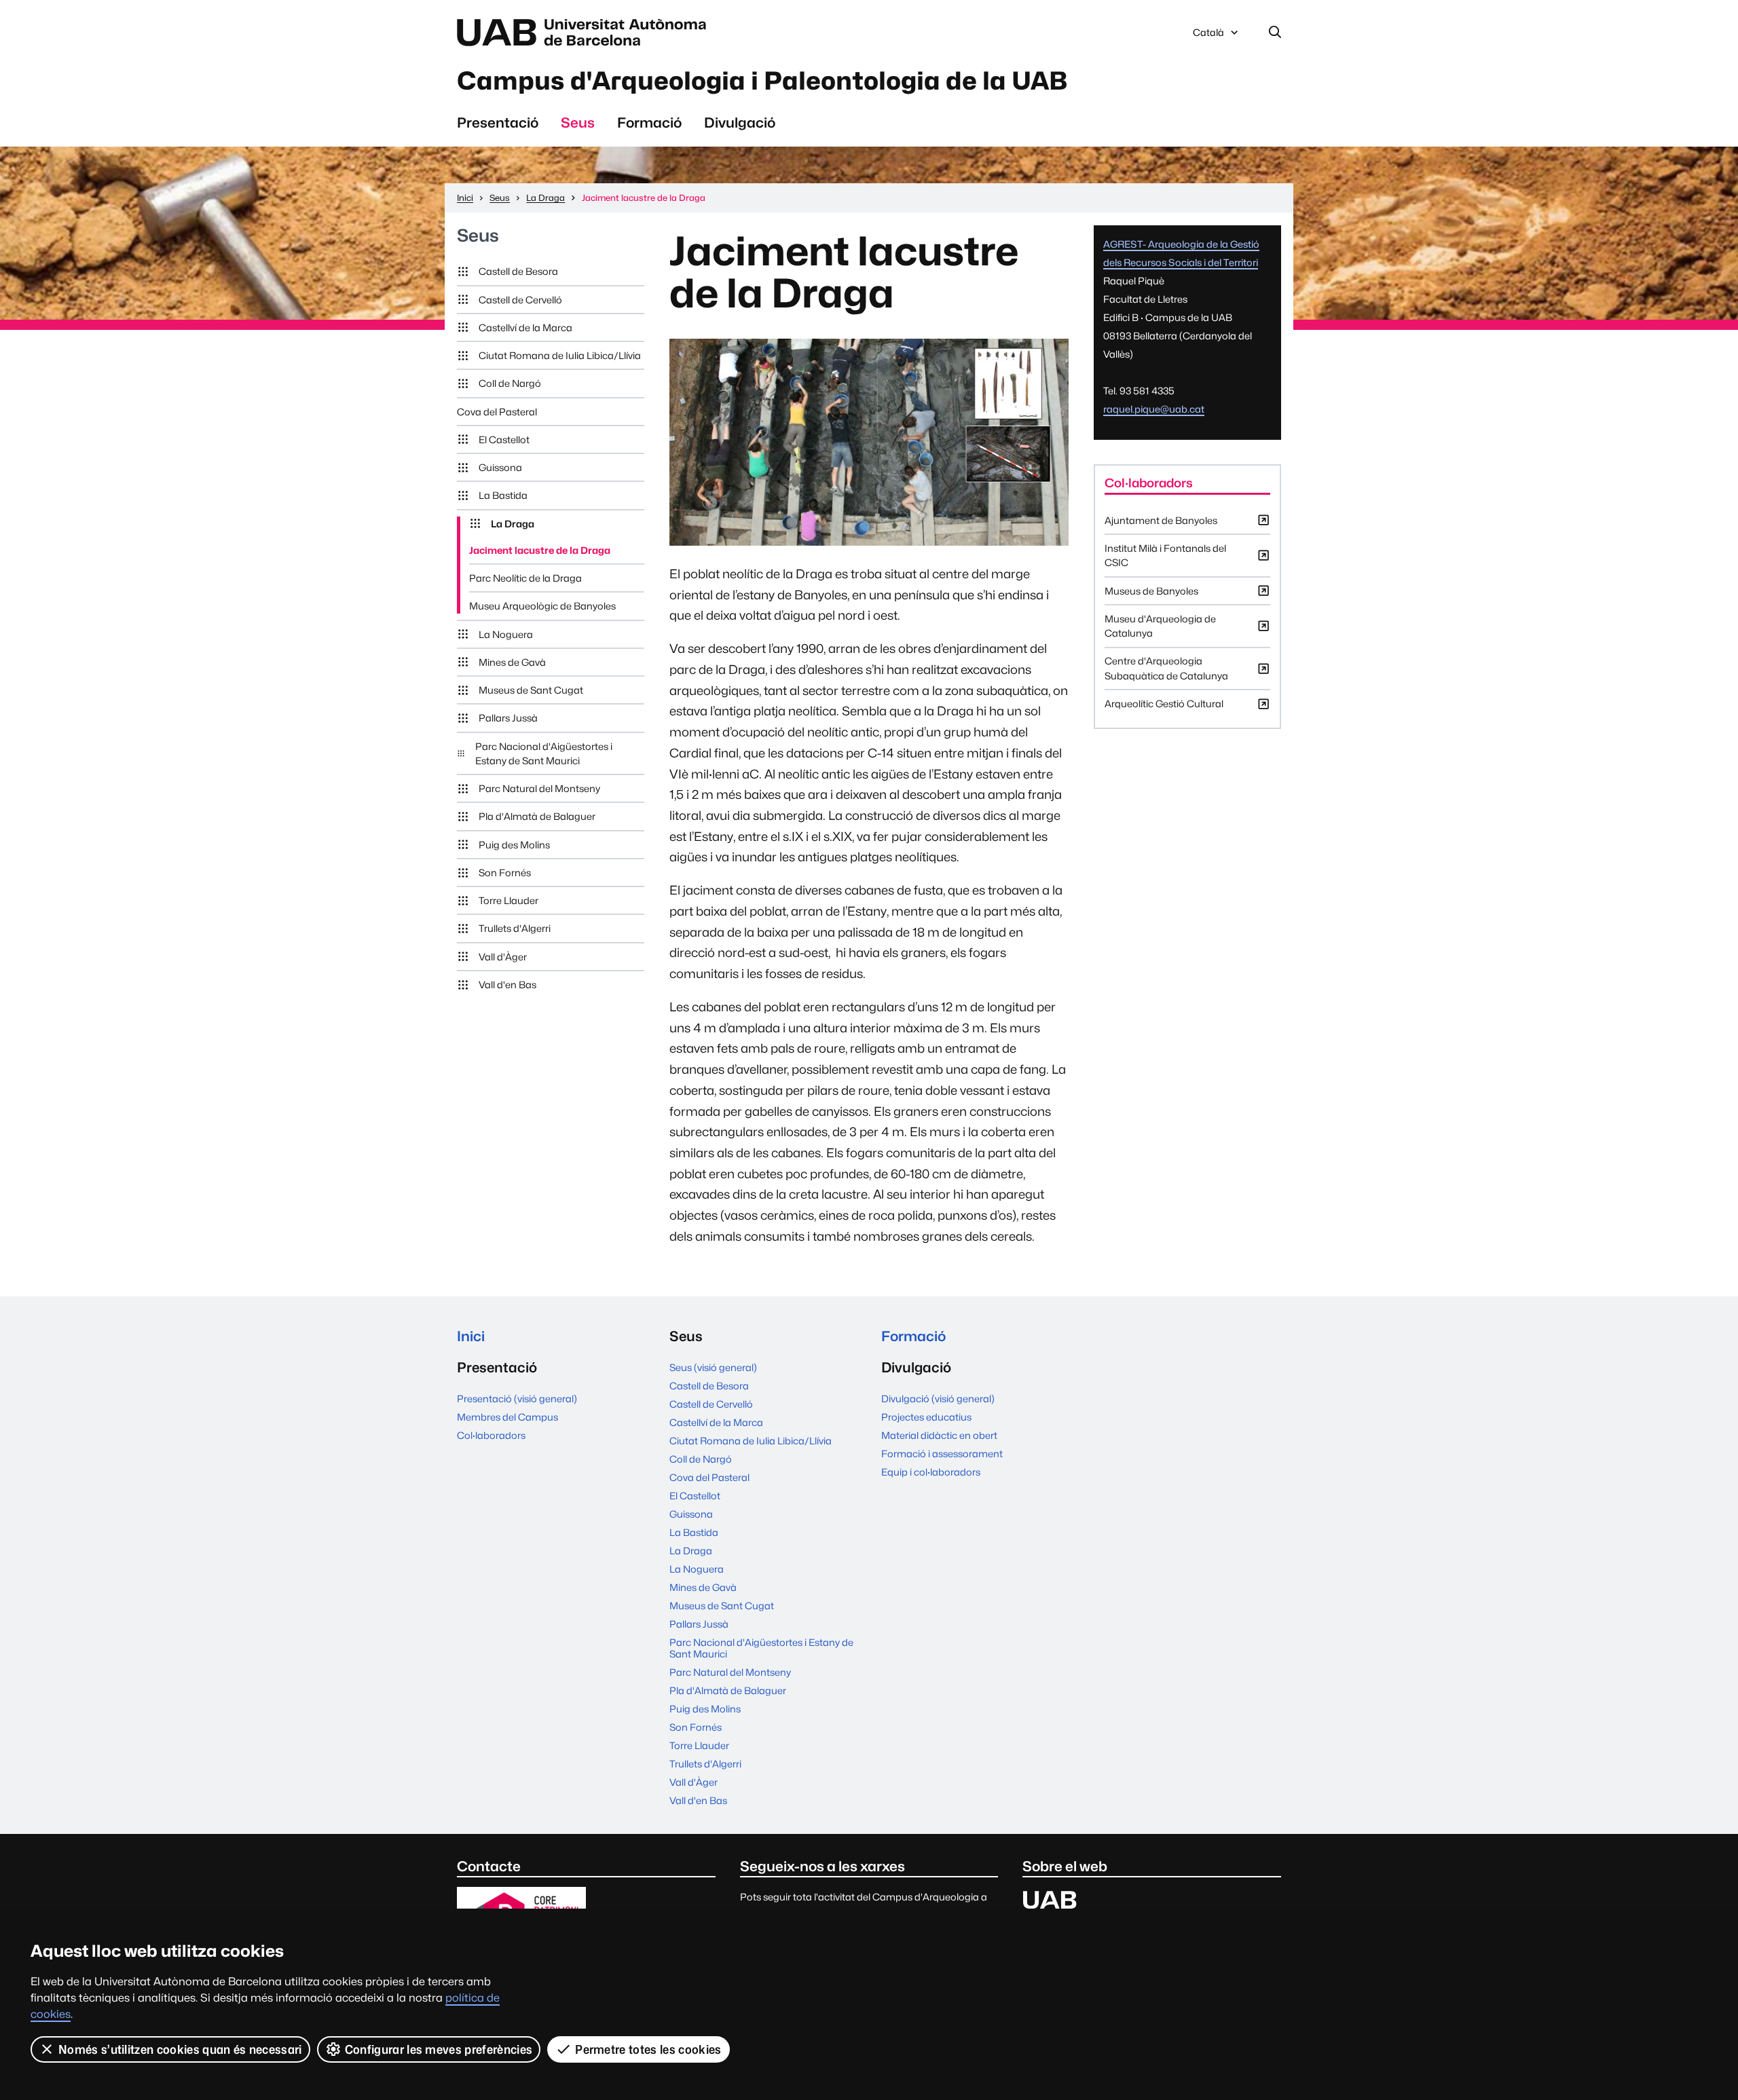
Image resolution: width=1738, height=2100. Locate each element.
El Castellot (504, 439)
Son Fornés (505, 873)
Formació (649, 123)
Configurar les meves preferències (439, 2049)
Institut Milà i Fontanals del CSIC (1165, 559)
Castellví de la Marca (525, 327)
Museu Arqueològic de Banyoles (542, 606)
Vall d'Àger (503, 957)
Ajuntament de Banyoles (1161, 524)
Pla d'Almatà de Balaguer (537, 816)
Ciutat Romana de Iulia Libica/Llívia (560, 355)
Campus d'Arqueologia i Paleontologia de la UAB (762, 81)
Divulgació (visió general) (938, 1399)
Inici (471, 1336)
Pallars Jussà (508, 718)
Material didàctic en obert (939, 1435)
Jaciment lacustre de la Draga (540, 550)
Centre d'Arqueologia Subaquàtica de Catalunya (1166, 672)
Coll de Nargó (510, 383)
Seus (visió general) (713, 1367)
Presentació (498, 123)
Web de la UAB (585, 33)
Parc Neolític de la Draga (525, 578)
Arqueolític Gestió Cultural (1164, 707)
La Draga (513, 524)
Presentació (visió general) (517, 1399)
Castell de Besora (518, 271)
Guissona (500, 467)
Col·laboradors (491, 1435)
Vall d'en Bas (507, 985)
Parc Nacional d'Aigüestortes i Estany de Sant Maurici (544, 753)
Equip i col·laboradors (931, 1472)
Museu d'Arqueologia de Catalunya (1160, 630)
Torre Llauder (509, 900)
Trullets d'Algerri (515, 928)
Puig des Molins (514, 845)
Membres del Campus (507, 1417)
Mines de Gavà (512, 662)
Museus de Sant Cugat (531, 690)
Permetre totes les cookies (648, 2049)
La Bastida (503, 495)
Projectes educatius (926, 1417)
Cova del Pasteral (497, 412)
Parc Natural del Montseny (539, 788)
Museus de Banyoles (1151, 595)
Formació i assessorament (942, 1454)
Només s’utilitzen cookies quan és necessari (180, 2049)
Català (1208, 36)
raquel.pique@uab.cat (1154, 409)
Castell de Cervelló (520, 300)
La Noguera (506, 634)
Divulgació (740, 123)
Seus (578, 123)
